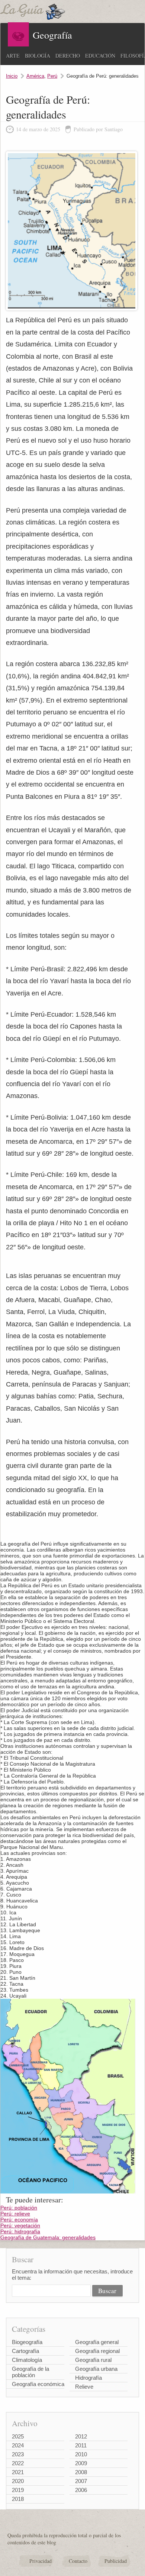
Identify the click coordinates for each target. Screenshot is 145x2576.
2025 (18, 2436)
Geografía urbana (96, 2369)
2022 (18, 2463)
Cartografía (25, 2351)
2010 (81, 2454)
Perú (52, 76)
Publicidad (116, 2561)
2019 (18, 2490)
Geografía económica (38, 2384)
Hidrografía (88, 2378)
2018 (18, 2499)
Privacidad (41, 2561)
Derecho (68, 56)
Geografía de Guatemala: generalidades (48, 2237)
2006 (81, 2490)
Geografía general (97, 2342)
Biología (38, 56)
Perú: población (19, 2208)
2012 (81, 2436)
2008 (81, 2472)
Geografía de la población (30, 2372)
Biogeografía (27, 2342)
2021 (18, 2472)
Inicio (12, 76)
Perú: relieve (15, 2214)
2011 (81, 2445)
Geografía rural (93, 2360)
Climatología (27, 2360)
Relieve (84, 2387)
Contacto (78, 2561)
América (35, 76)
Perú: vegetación (20, 2225)
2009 (81, 2463)
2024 (18, 2445)
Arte (13, 56)
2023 (18, 2454)
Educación (100, 56)
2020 (18, 2481)
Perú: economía (19, 2220)
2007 (81, 2481)
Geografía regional (97, 2351)
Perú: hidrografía (20, 2231)
